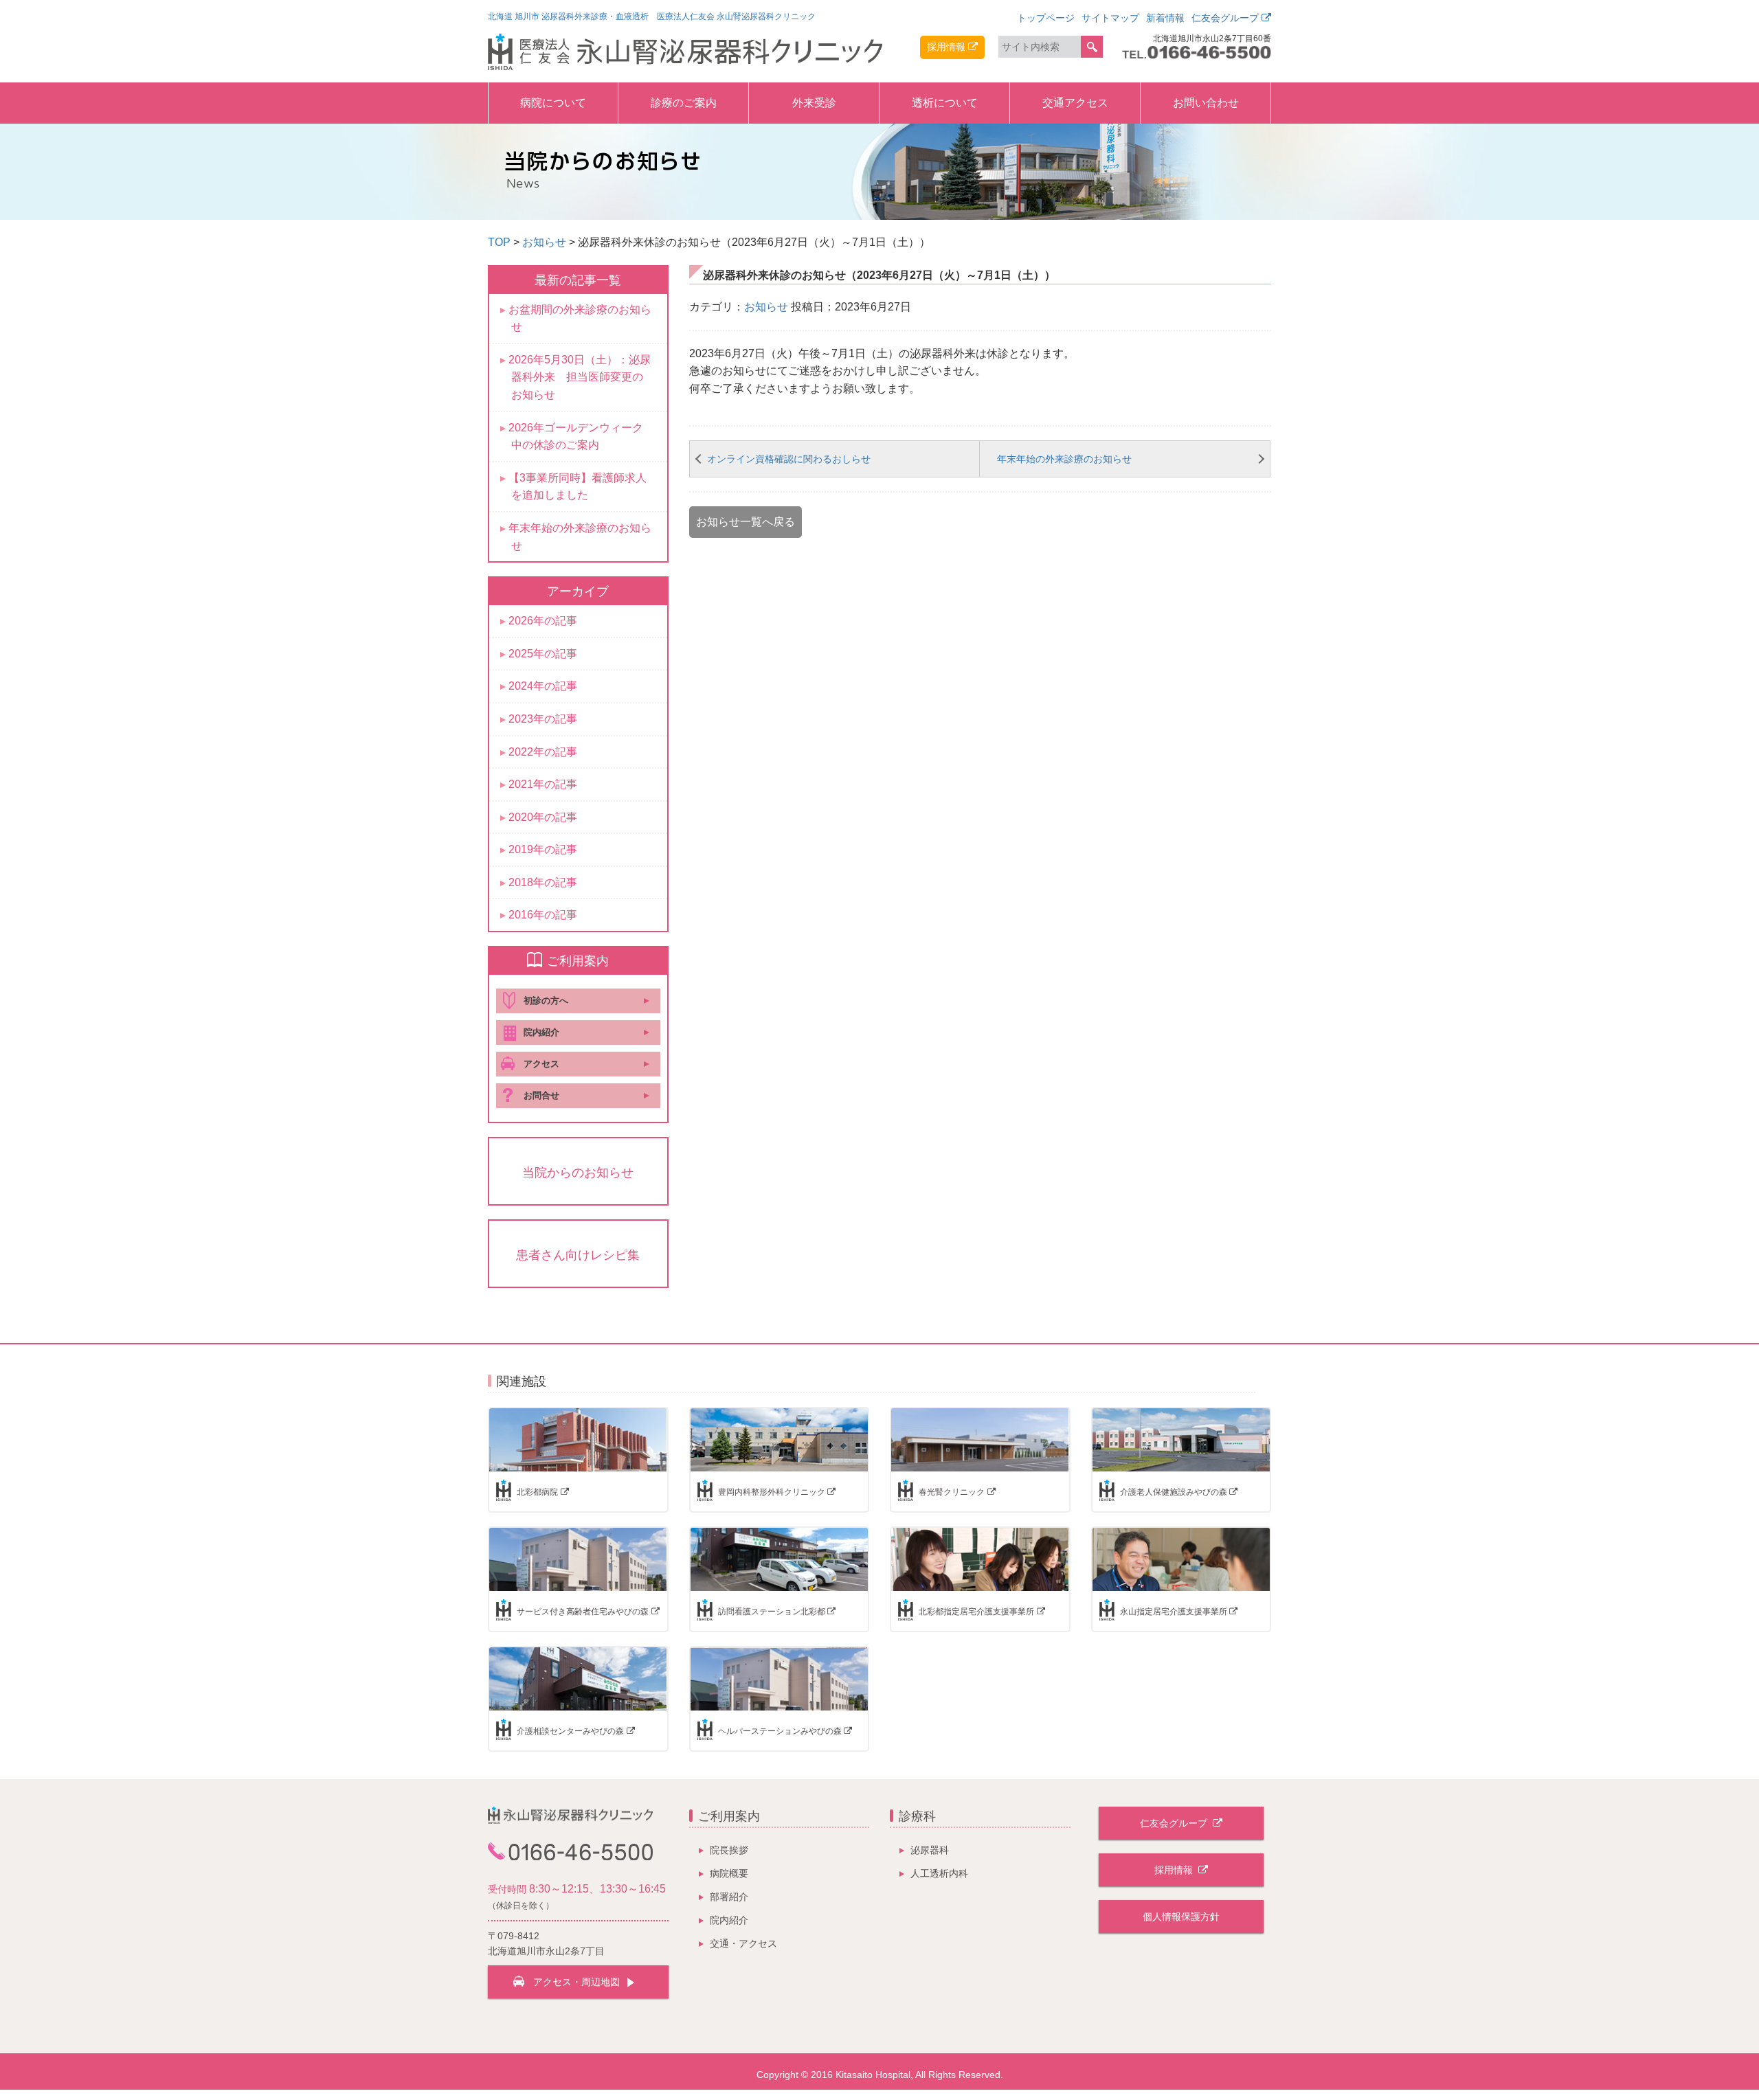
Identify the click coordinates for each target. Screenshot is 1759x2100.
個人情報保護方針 (1181, 1917)
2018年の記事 (543, 882)
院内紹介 (541, 1032)
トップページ (1046, 18)
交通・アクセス (743, 1943)
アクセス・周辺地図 (576, 1982)
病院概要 (729, 1873)
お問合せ (541, 1095)
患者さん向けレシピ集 (578, 1255)
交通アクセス (1075, 103)
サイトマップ (1110, 18)
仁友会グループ (1225, 18)
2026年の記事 (543, 621)
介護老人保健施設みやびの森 (1174, 1492)
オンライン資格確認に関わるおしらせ (789, 459)
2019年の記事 (543, 849)
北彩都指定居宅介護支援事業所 (976, 1612)
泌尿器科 (930, 1850)
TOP (499, 242)
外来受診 (814, 103)
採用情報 (946, 47)
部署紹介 (729, 1897)
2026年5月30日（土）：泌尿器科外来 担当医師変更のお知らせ (580, 377)
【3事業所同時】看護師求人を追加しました (578, 487)
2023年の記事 (543, 719)
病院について (553, 103)
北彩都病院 (537, 1492)
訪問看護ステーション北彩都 (772, 1612)
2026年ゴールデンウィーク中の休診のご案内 (576, 437)
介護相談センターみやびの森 (570, 1731)
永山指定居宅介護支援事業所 (1174, 1612)
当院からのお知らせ (578, 1173)
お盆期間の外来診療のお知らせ (580, 318)
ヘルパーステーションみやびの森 (780, 1731)
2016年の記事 (543, 915)
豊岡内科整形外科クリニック (772, 1492)
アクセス (541, 1064)
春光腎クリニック (952, 1492)
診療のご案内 (684, 103)
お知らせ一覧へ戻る (746, 522)
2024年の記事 (543, 686)
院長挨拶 (729, 1850)
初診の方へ (546, 1001)
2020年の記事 (543, 817)
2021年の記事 (543, 784)
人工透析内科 (939, 1873)
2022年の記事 (543, 752)
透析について (945, 103)
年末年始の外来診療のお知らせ (1064, 459)
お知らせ (544, 242)
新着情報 (1165, 18)
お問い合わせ (1206, 103)
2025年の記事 (543, 654)
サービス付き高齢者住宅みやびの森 (583, 1612)
